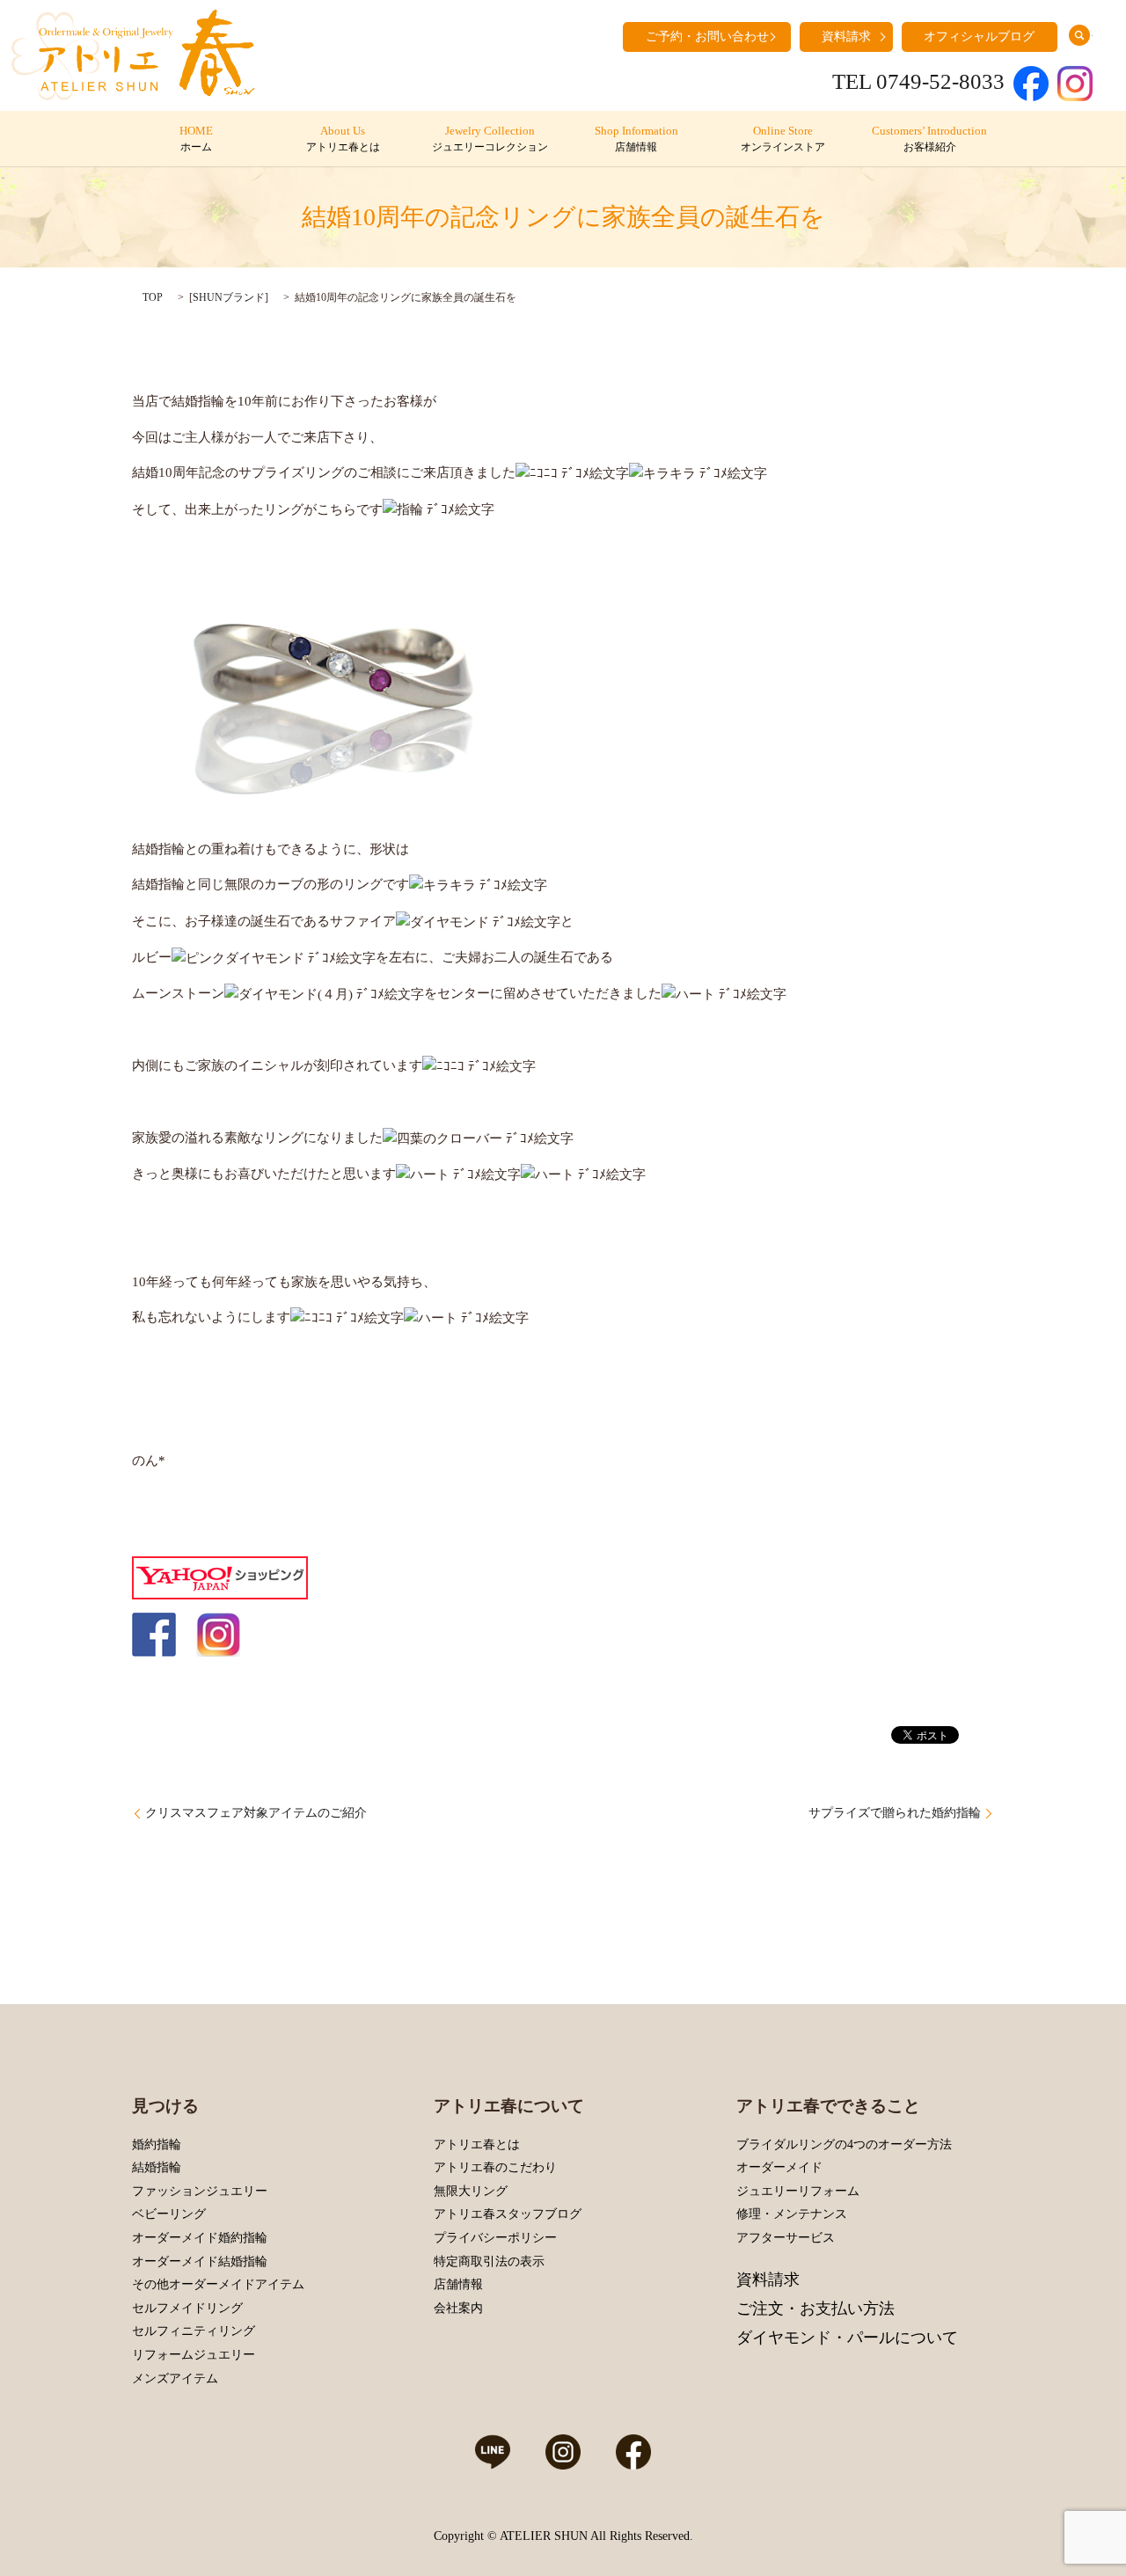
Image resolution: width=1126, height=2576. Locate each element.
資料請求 (846, 37)
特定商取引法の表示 (489, 2261)
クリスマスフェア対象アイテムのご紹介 (256, 1813)
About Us (343, 139)
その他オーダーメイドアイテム (218, 2284)
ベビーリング (169, 2214)
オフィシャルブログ (979, 37)
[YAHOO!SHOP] (220, 1577)
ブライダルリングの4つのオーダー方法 (844, 2144)
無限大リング (471, 2191)
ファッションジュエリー (200, 2191)
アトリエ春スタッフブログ (508, 2214)
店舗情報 (458, 2284)
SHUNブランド (229, 297)
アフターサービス (786, 2238)
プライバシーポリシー (495, 2238)
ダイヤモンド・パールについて (847, 2338)
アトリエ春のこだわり (495, 2167)
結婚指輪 (157, 2167)
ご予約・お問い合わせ (707, 37)
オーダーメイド (779, 2167)
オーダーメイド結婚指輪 (200, 2261)
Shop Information (636, 139)
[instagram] (218, 1634)
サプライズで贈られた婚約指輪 (895, 1813)
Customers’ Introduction (929, 139)
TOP (153, 297)
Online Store (783, 139)
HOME (196, 139)
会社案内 (458, 2308)
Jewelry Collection (490, 139)
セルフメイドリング (187, 2308)
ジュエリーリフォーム (798, 2191)
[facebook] (154, 1634)
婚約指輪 (157, 2144)
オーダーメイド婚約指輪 (200, 2238)
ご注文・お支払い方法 (815, 2309)
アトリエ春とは (477, 2144)
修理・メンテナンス (792, 2214)
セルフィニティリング (194, 2331)
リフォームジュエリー (194, 2355)
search (1079, 35)
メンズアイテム (175, 2378)
